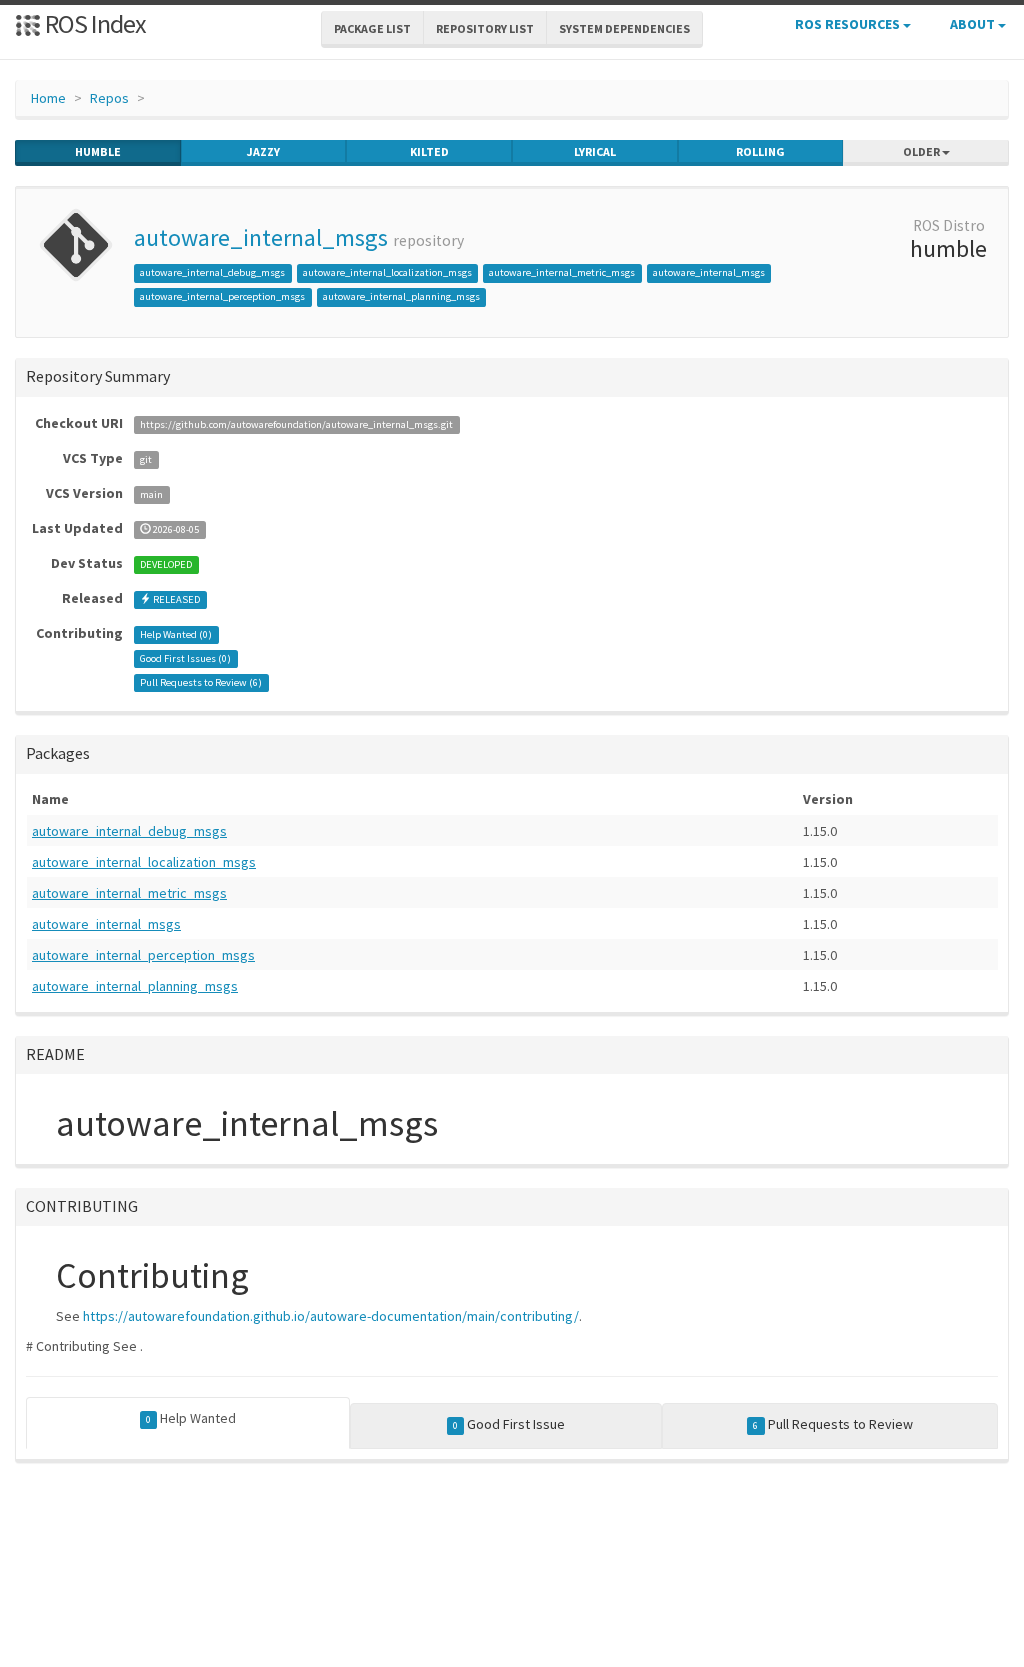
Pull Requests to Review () (201, 682)
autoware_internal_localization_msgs (387, 272)
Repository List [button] (485, 28)
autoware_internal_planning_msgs (401, 296)
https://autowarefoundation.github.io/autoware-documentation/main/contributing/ (331, 1316)
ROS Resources (849, 24)
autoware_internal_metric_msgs (562, 272)
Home (48, 98)
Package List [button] (372, 28)
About (974, 24)
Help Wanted (191, 1418)
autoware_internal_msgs (261, 237)
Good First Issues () (185, 658)
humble (98, 151)
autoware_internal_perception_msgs (222, 296)
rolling (760, 151)
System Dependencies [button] (624, 28)
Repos (109, 98)
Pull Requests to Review (832, 1424)
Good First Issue (509, 1424)
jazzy (263, 151)
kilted (429, 151)
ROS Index (93, 23)
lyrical (595, 151)
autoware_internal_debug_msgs (212, 272)
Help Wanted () (176, 634)
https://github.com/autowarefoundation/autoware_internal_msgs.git (296, 424)
